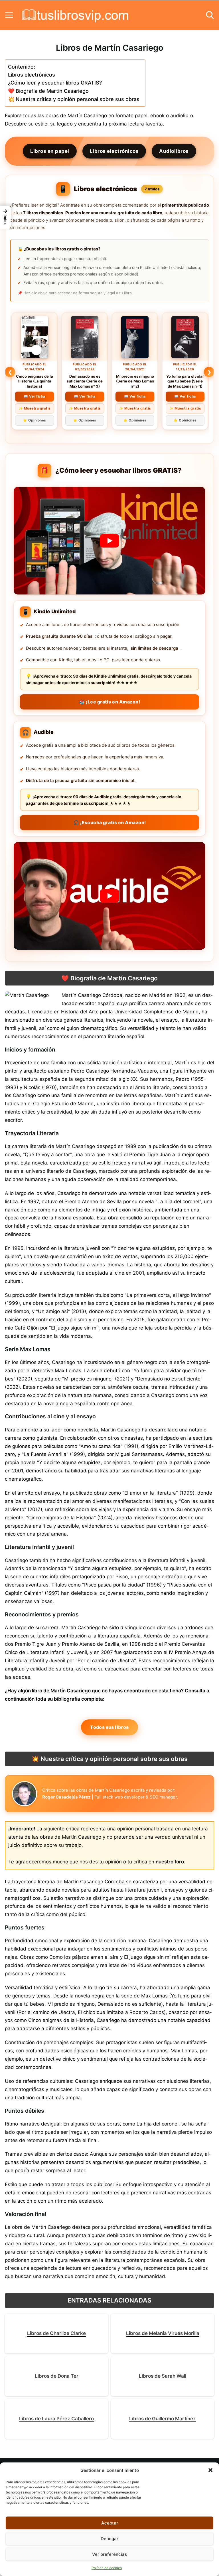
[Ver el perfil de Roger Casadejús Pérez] (25, 1794)
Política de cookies (107, 2568)
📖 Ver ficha (35, 396)
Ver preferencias (109, 2554)
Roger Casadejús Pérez (66, 1797)
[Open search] (210, 15)
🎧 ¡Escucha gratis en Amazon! (110, 822)
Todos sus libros (109, 1727)
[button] (210, 2470)
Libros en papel (50, 151)
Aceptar (110, 2523)
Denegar (109, 2539)
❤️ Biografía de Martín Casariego (48, 91)
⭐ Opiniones (35, 420)
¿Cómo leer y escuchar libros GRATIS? (55, 83)
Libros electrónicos (32, 75)
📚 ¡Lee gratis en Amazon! (109, 702)
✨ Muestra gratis (35, 408)
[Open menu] (9, 15)
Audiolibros (174, 151)
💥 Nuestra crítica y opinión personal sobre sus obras (74, 99)
